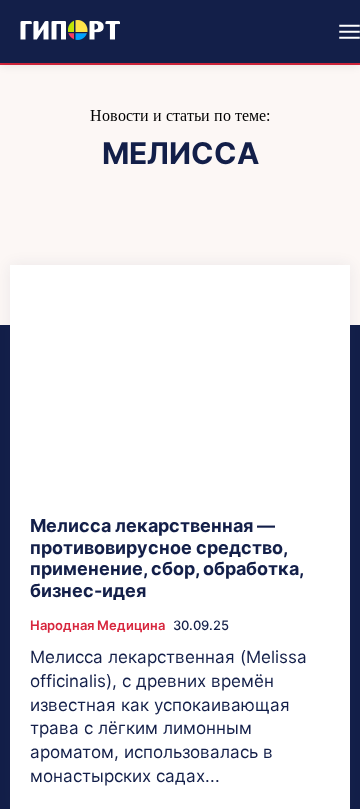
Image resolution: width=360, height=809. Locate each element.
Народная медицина (97, 625)
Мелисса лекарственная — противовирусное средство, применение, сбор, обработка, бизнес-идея (167, 558)
